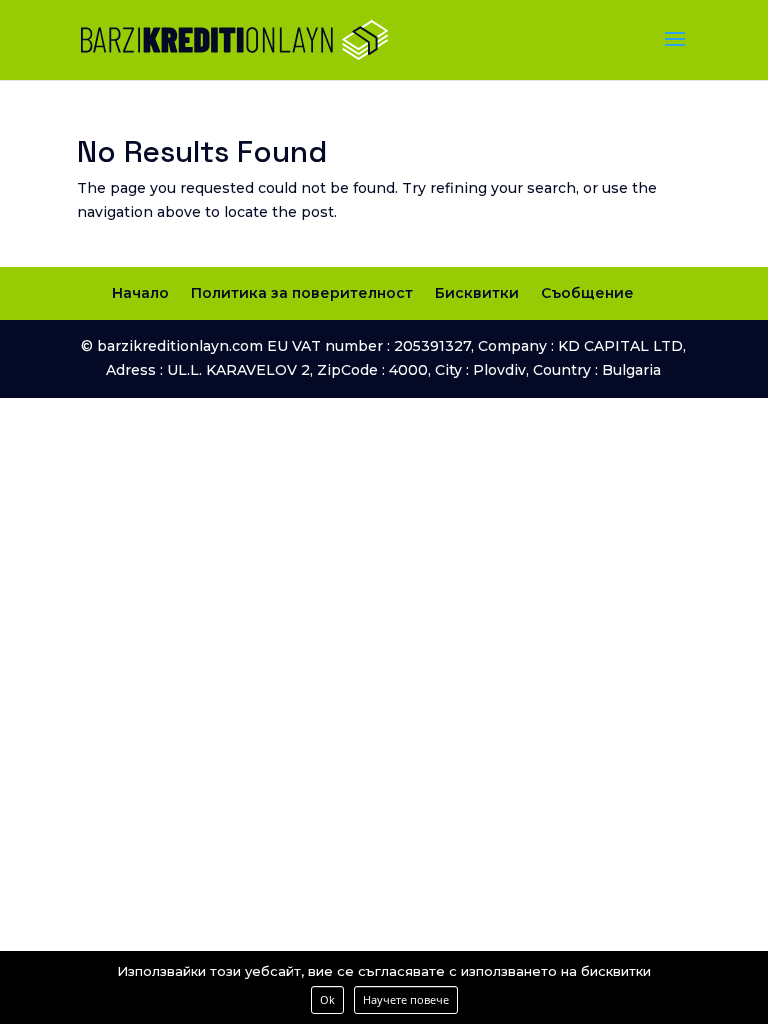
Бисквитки (477, 293)
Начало (140, 293)
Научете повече (406, 999)
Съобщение (587, 293)
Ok (327, 999)
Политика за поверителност (302, 293)
